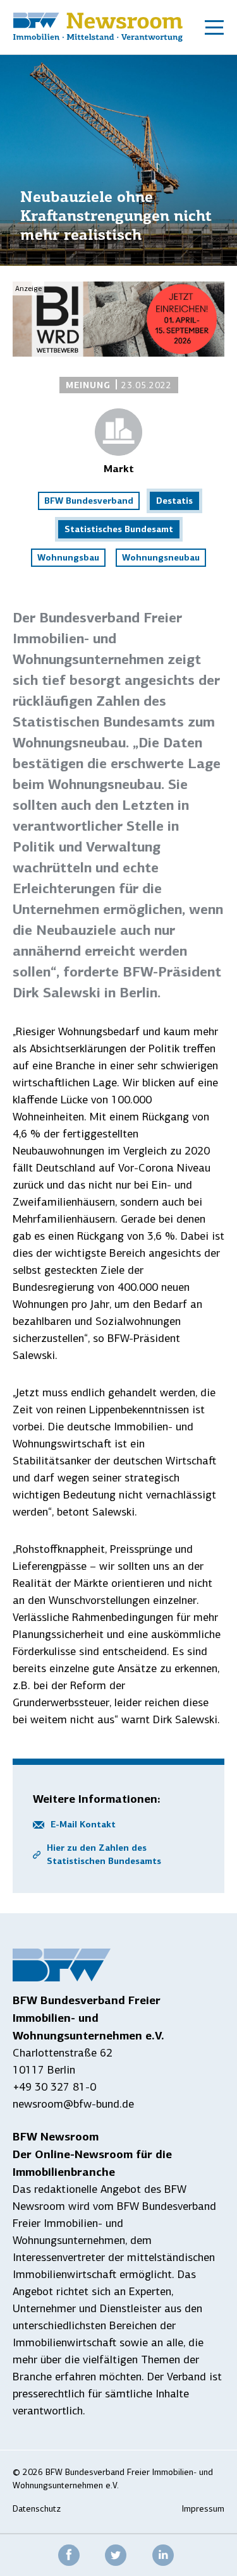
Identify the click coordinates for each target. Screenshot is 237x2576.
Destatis (174, 501)
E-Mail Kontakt (83, 1824)
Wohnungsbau (68, 557)
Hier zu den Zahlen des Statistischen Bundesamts (104, 1854)
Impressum (203, 2509)
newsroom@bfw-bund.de (73, 2104)
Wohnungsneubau (161, 557)
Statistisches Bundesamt (119, 529)
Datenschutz (37, 2509)
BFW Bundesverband (89, 501)
